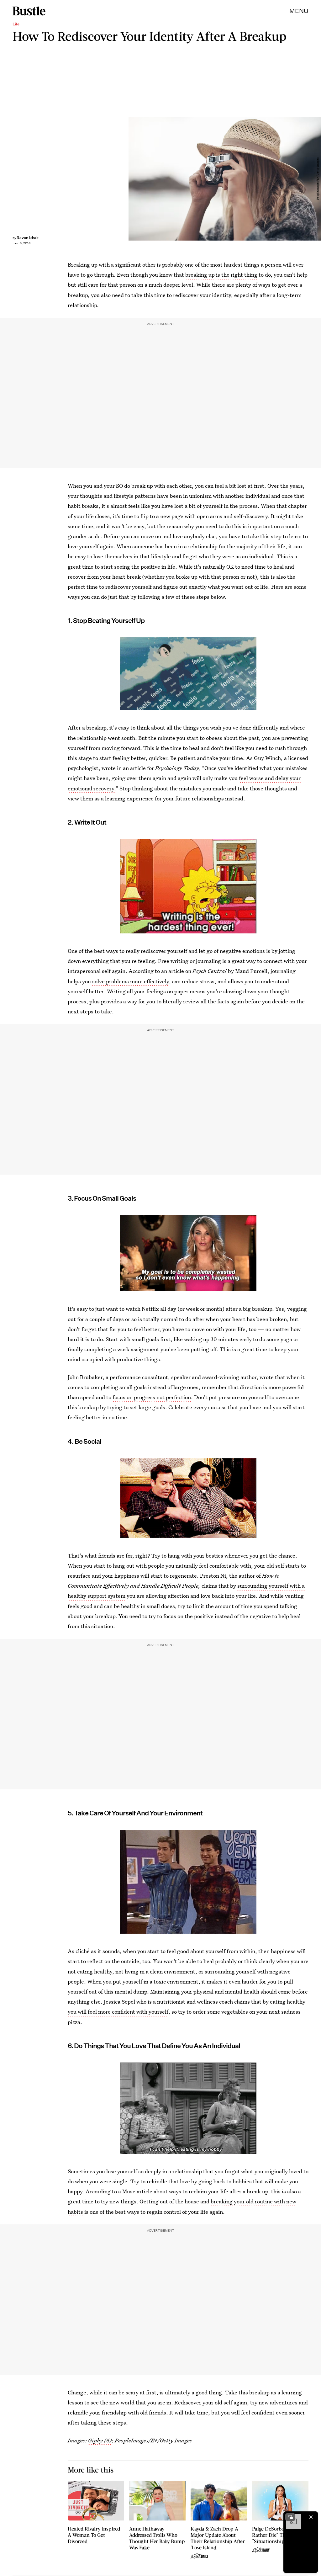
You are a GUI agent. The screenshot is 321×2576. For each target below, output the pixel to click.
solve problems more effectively (131, 981)
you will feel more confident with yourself (118, 2012)
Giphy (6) (100, 2440)
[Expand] (290, 2517)
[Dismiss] (311, 2517)
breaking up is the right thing (221, 275)
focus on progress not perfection (152, 1397)
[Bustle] (29, 11)
